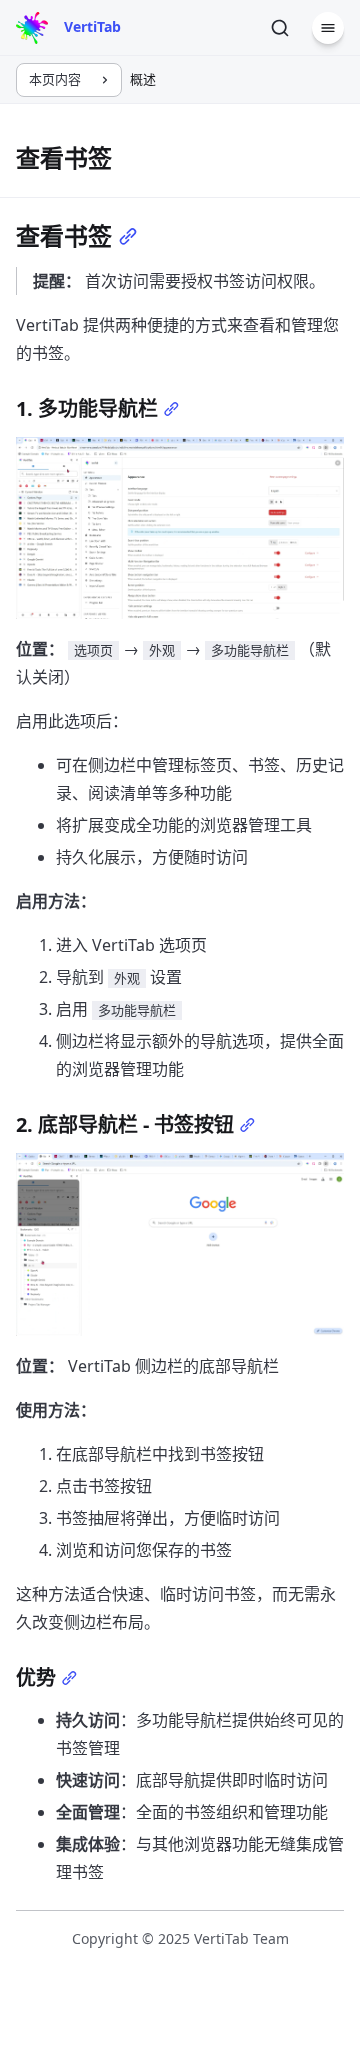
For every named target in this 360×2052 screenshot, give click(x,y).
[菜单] (328, 28)
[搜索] (280, 28)
